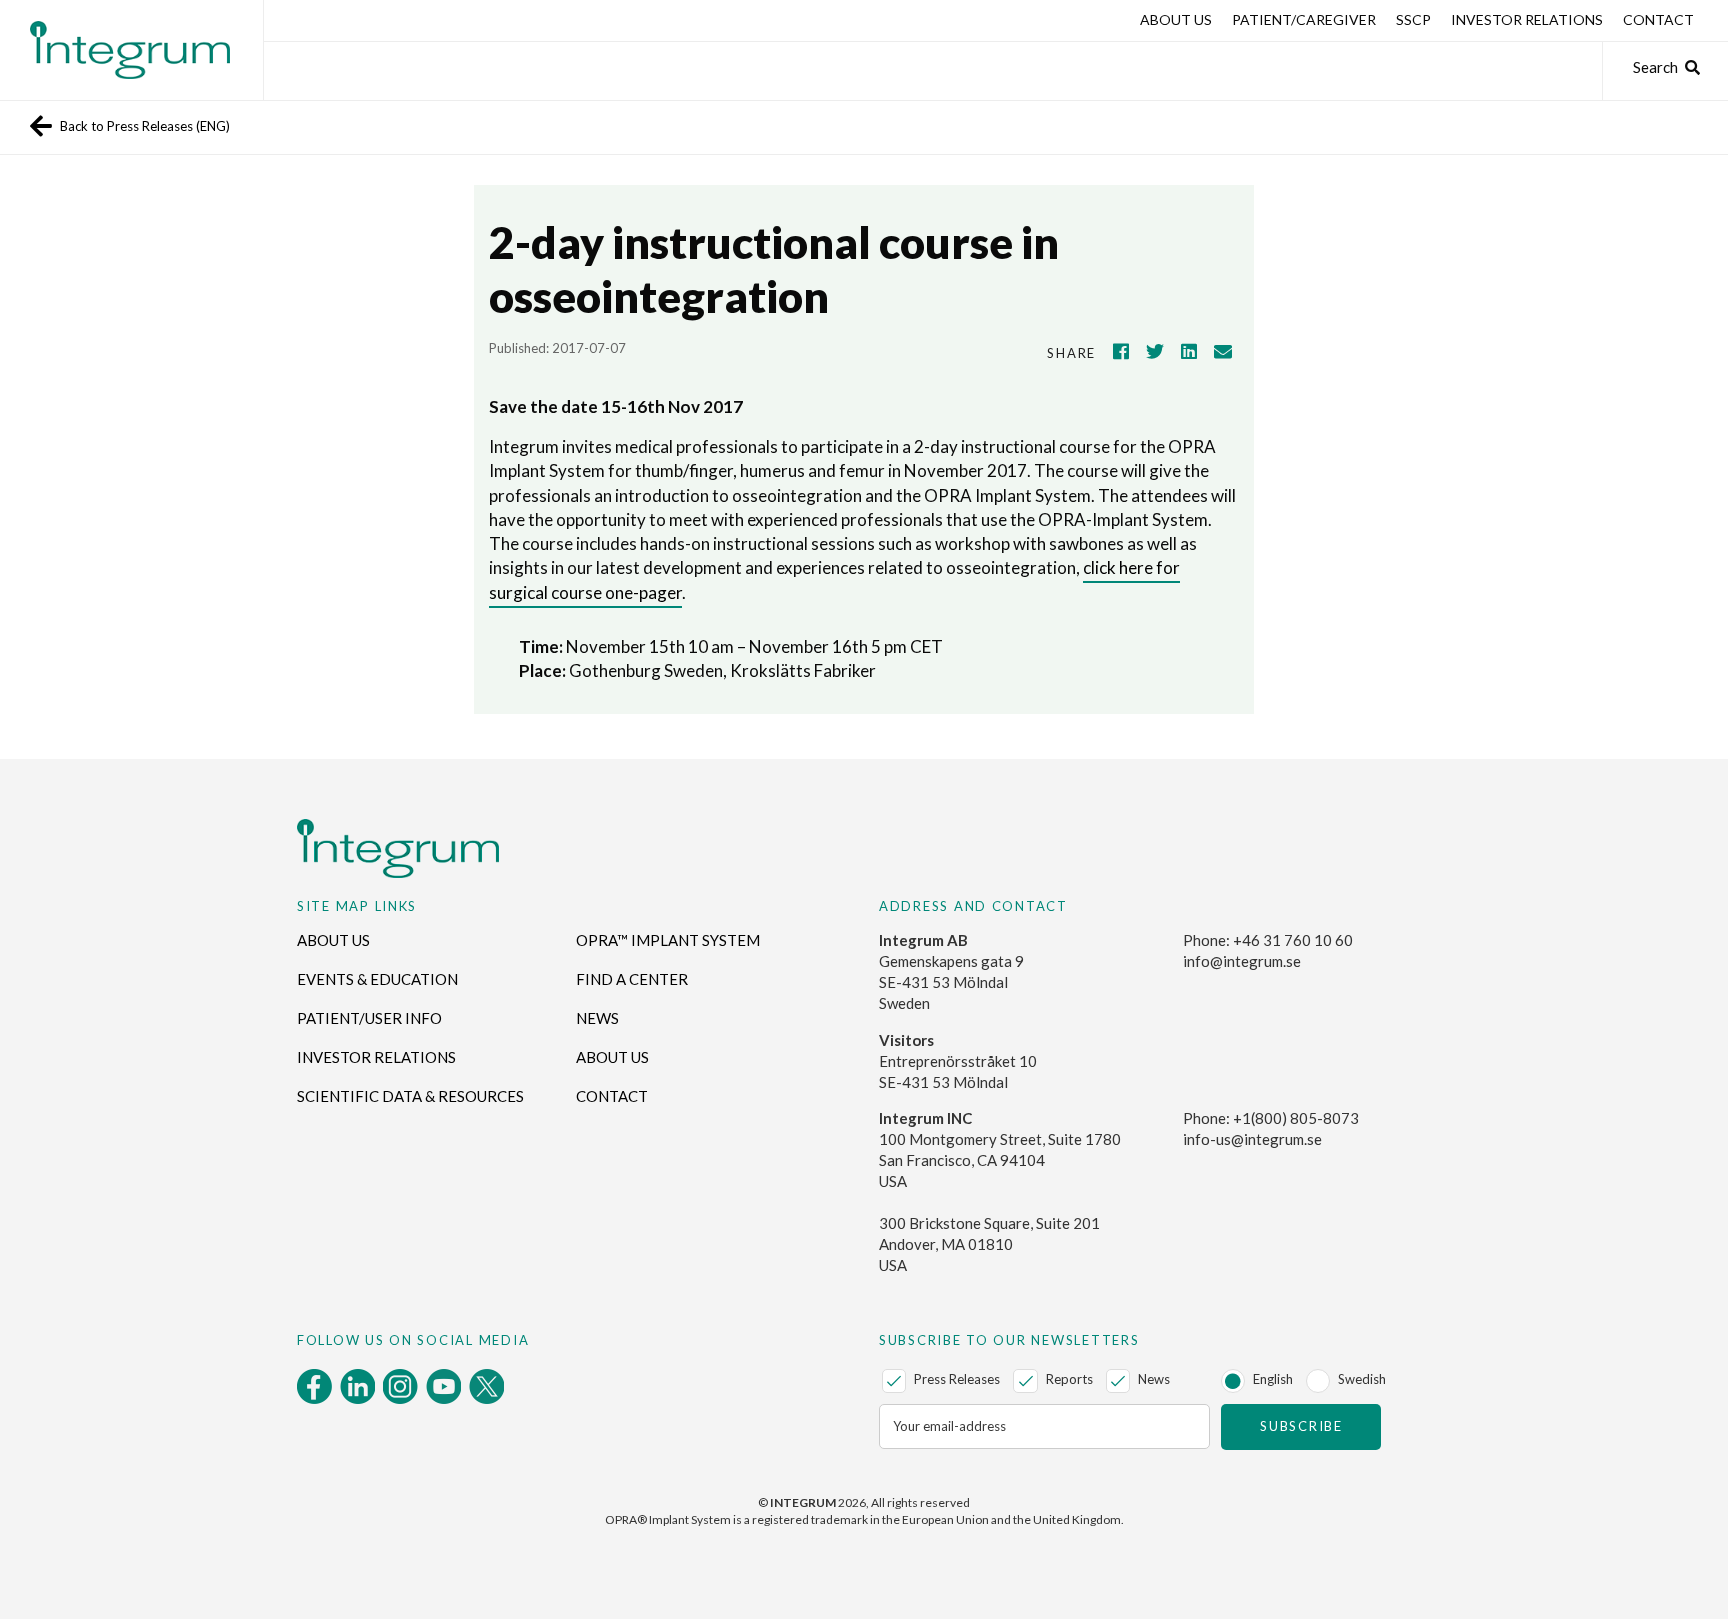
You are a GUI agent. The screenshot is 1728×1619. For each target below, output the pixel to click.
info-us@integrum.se (1252, 1139)
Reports (1069, 1379)
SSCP (1413, 19)
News (597, 1018)
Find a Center (632, 979)
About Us (1176, 19)
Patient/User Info (369, 1018)
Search (1655, 67)
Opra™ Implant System (668, 940)
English (1273, 1379)
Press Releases (957, 1379)
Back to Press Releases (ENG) (145, 126)
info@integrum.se (1242, 961)
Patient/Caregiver (1304, 19)
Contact (1658, 19)
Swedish (1362, 1379)
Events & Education (377, 979)
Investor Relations (1527, 19)
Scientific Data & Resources (410, 1096)
